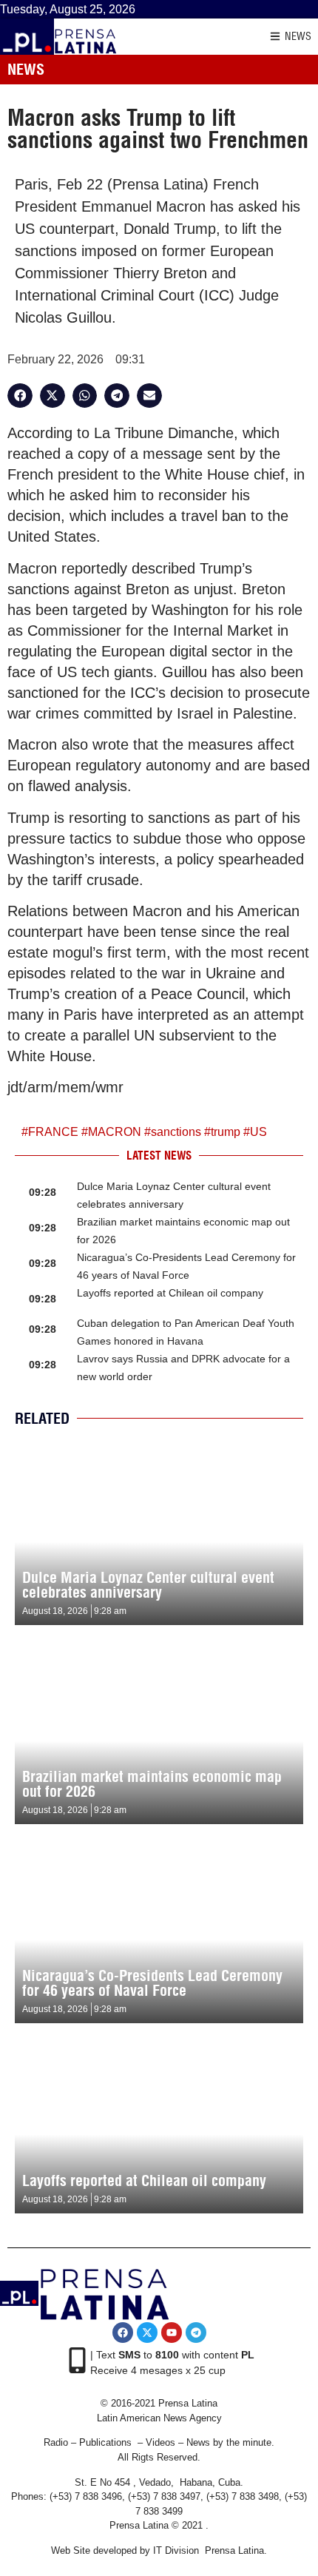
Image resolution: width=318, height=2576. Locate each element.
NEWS (298, 36)
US (258, 1132)
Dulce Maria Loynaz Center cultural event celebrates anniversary (148, 1585)
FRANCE (53, 1132)
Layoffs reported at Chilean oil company (170, 1293)
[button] (20, 396)
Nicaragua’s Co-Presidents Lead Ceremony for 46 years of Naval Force (152, 1983)
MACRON (115, 1132)
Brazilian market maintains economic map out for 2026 (152, 1784)
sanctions (176, 1132)
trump (226, 1132)
